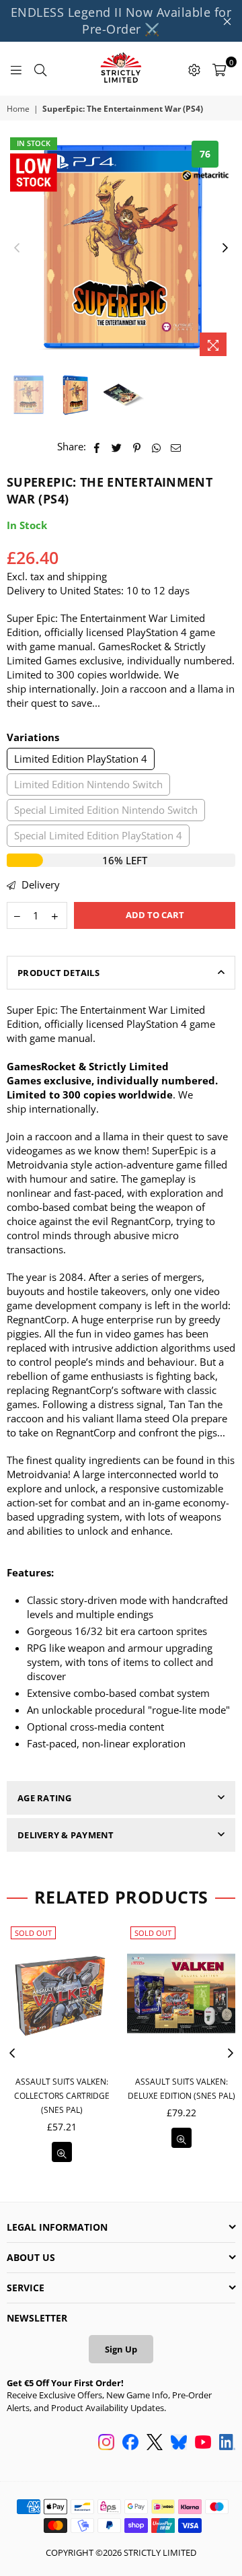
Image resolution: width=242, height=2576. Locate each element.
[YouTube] (203, 2443)
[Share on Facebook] (97, 447)
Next (225, 248)
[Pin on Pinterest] (137, 447)
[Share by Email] (176, 447)
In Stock (34, 143)
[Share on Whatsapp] (156, 447)
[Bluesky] (179, 2443)
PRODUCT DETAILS (58, 973)
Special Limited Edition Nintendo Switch (106, 810)
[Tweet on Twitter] (117, 447)
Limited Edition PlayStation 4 (81, 759)
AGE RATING (45, 1798)
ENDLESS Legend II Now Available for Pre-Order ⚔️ (121, 21)
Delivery (39, 884)
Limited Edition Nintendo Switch (88, 784)
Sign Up (121, 2349)
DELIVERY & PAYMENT (66, 1835)
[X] (155, 2443)
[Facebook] (130, 2443)
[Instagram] (106, 2443)
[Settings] (194, 69)
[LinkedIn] (227, 2443)
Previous (17, 248)
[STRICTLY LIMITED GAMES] (121, 69)
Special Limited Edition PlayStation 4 (98, 835)
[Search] (40, 69)
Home (18, 109)
